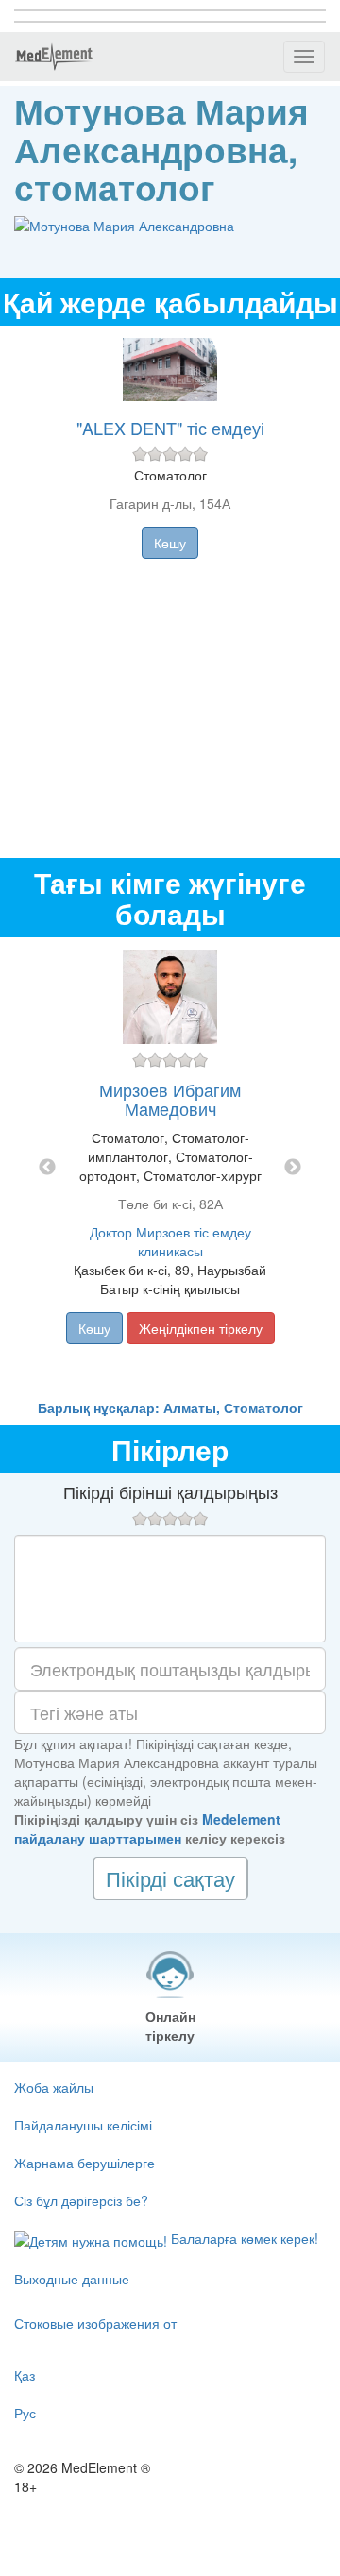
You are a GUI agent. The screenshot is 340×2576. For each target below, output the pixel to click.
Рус (25, 2413)
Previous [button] (47, 1168)
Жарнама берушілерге (85, 2163)
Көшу (170, 543)
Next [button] (293, 1168)
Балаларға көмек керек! (243, 2238)
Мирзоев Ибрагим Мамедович (170, 1099)
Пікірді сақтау (170, 1878)
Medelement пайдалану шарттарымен (147, 1828)
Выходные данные (72, 2279)
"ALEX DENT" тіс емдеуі (170, 428)
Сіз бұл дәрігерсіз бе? (81, 2200)
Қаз (25, 2375)
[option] (170, 1168)
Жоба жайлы (54, 2087)
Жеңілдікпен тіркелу (201, 1328)
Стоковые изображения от (95, 2323)
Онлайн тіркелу (170, 2026)
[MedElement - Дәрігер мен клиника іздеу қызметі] (54, 57)
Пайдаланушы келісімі (83, 2125)
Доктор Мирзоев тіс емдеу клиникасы (170, 1241)
